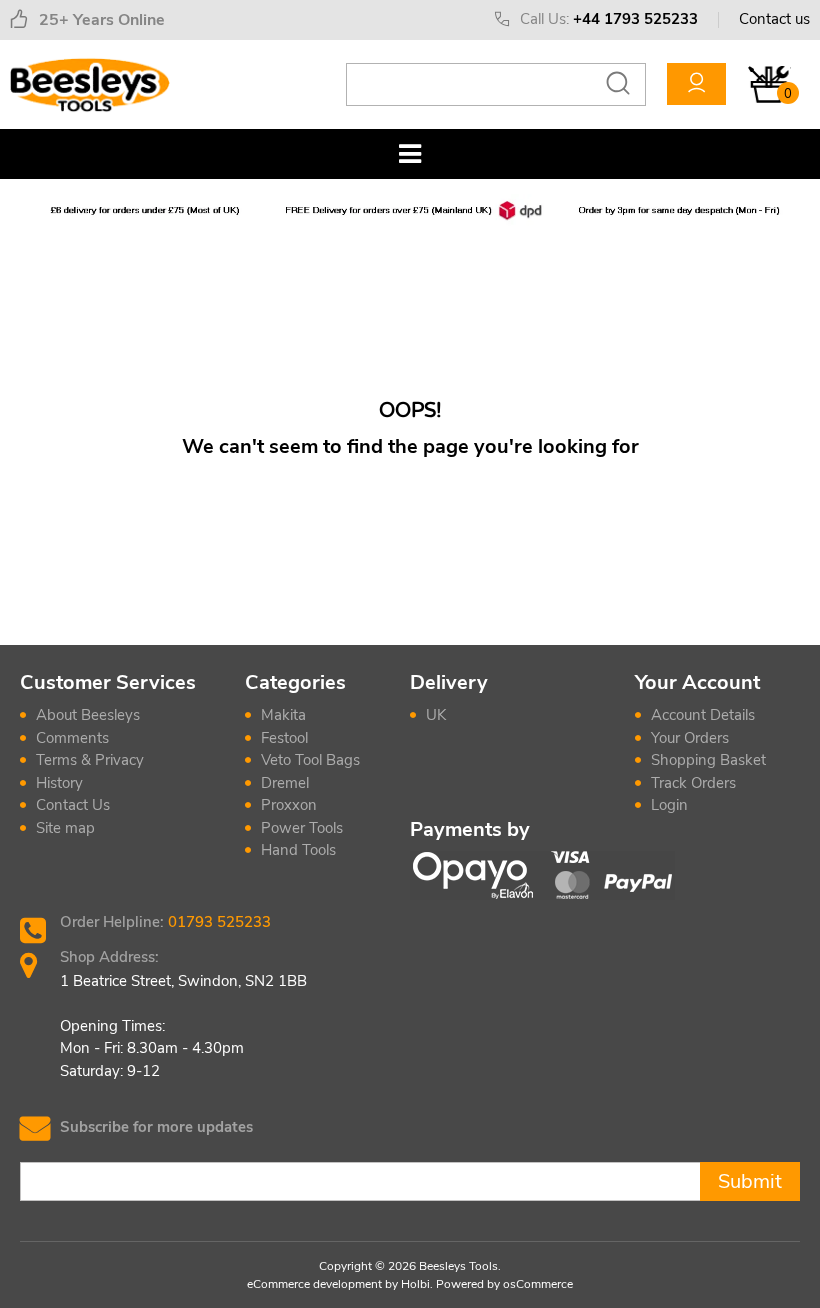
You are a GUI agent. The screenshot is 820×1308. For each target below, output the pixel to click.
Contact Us (73, 805)
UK (436, 715)
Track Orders (693, 783)
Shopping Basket (708, 760)
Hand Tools (298, 850)
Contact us (774, 19)
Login (669, 805)
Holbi (415, 1284)
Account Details (703, 715)
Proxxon (289, 805)
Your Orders (690, 738)
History (59, 783)
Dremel (285, 783)
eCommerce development (314, 1284)
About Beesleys (88, 715)
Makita (283, 715)
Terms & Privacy (90, 760)
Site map (65, 828)
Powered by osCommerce (504, 1284)
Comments (72, 738)
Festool (284, 738)
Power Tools (302, 828)
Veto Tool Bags (310, 760)
